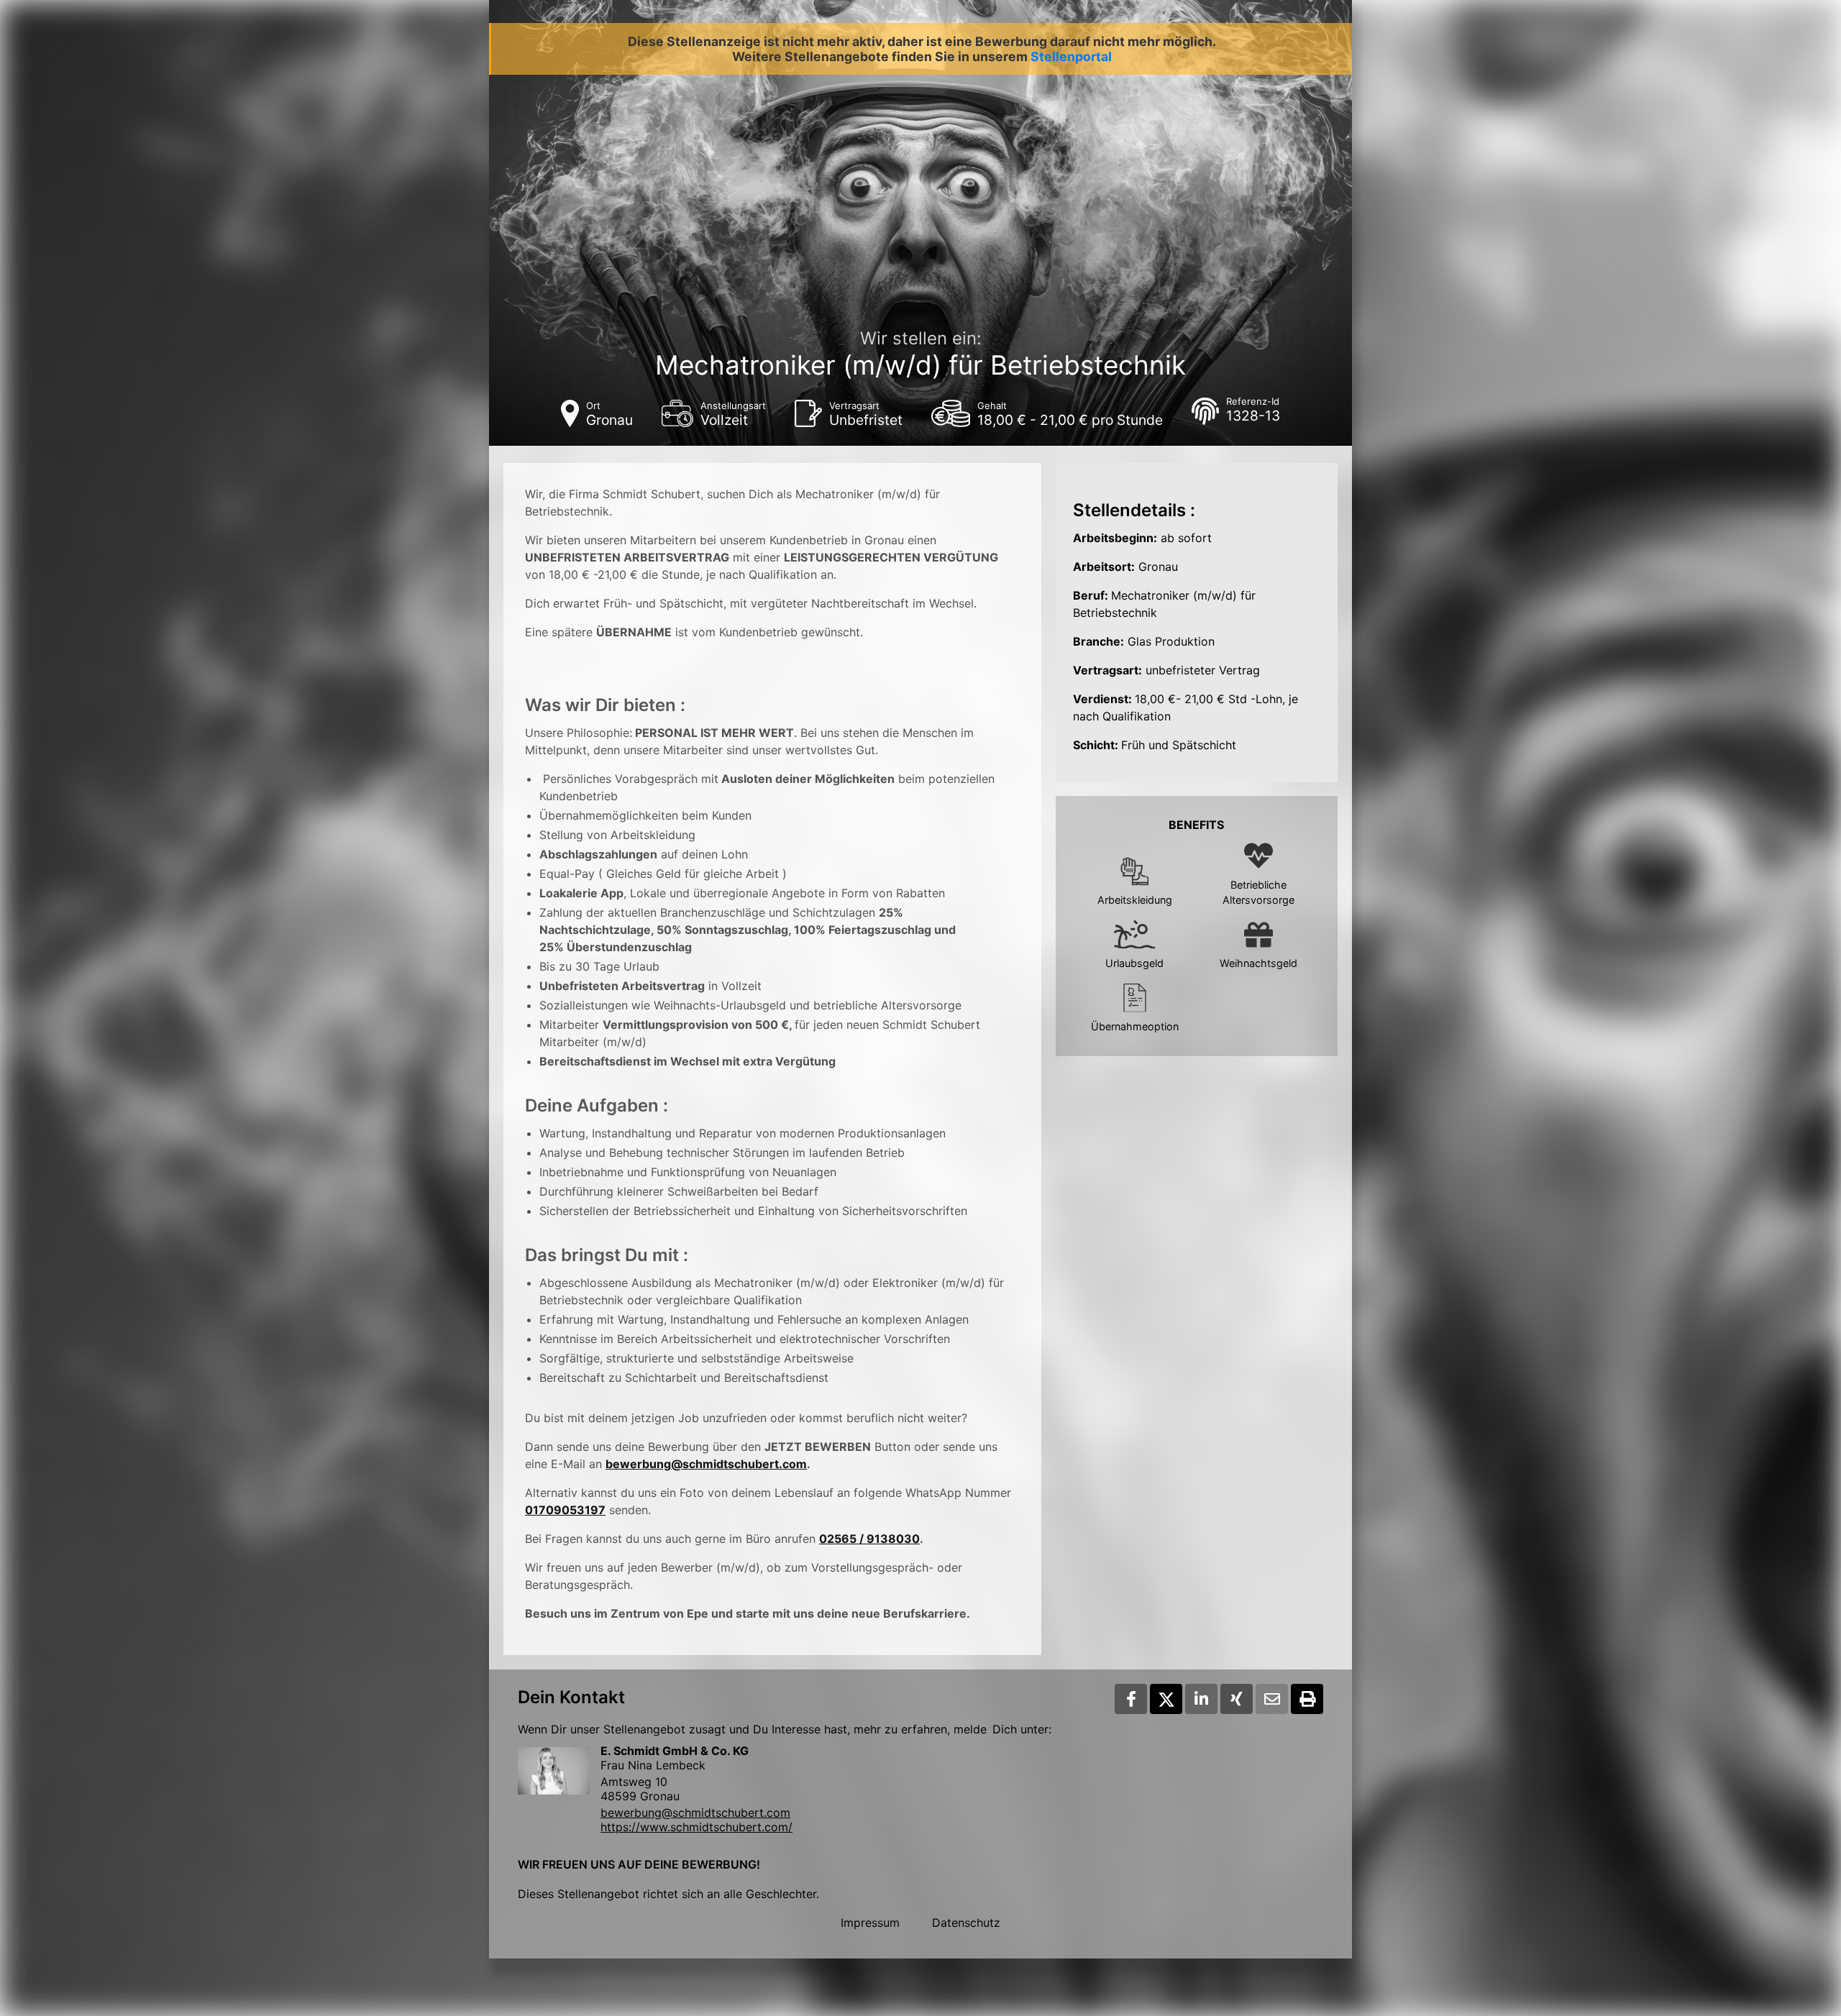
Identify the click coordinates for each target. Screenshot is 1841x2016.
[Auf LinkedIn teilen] (1201, 1699)
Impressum (870, 1923)
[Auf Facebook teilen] (1131, 1699)
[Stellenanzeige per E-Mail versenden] (1272, 1699)
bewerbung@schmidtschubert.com (706, 1464)
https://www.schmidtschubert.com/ (696, 1827)
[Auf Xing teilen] (1237, 1699)
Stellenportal (1071, 56)
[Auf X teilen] (1166, 1699)
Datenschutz (966, 1923)
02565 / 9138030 (869, 1539)
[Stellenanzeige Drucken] (1307, 1699)
